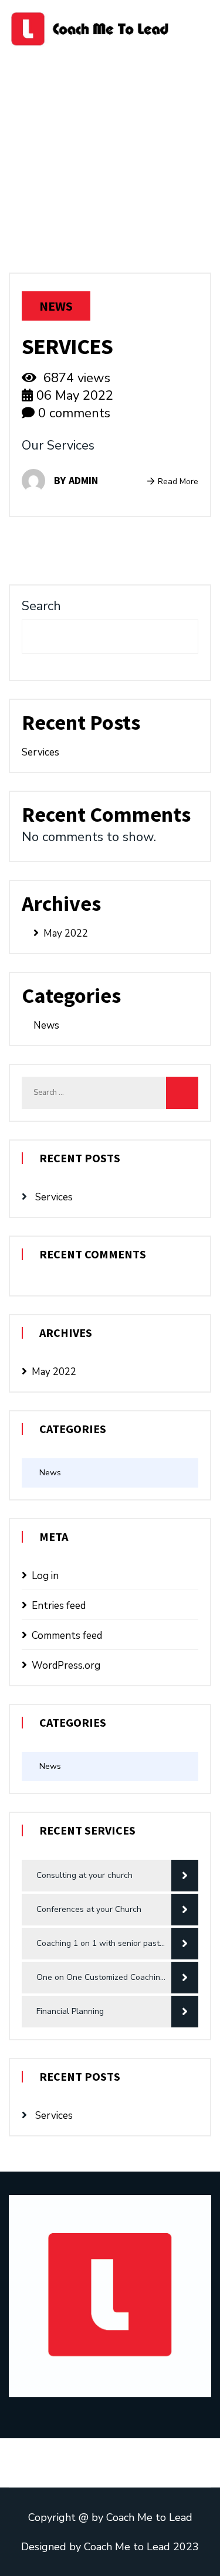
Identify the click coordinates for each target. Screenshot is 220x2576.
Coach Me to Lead (149, 2517)
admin (83, 480)
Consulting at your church (84, 1875)
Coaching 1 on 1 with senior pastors (104, 1943)
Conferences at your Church (89, 1909)
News (56, 306)
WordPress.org (66, 1665)
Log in (45, 1576)
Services (67, 346)
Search (41, 606)
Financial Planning (70, 2011)
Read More (178, 481)
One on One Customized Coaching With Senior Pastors (117, 1977)
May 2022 (66, 933)
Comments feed (67, 1636)
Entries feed (59, 1606)
